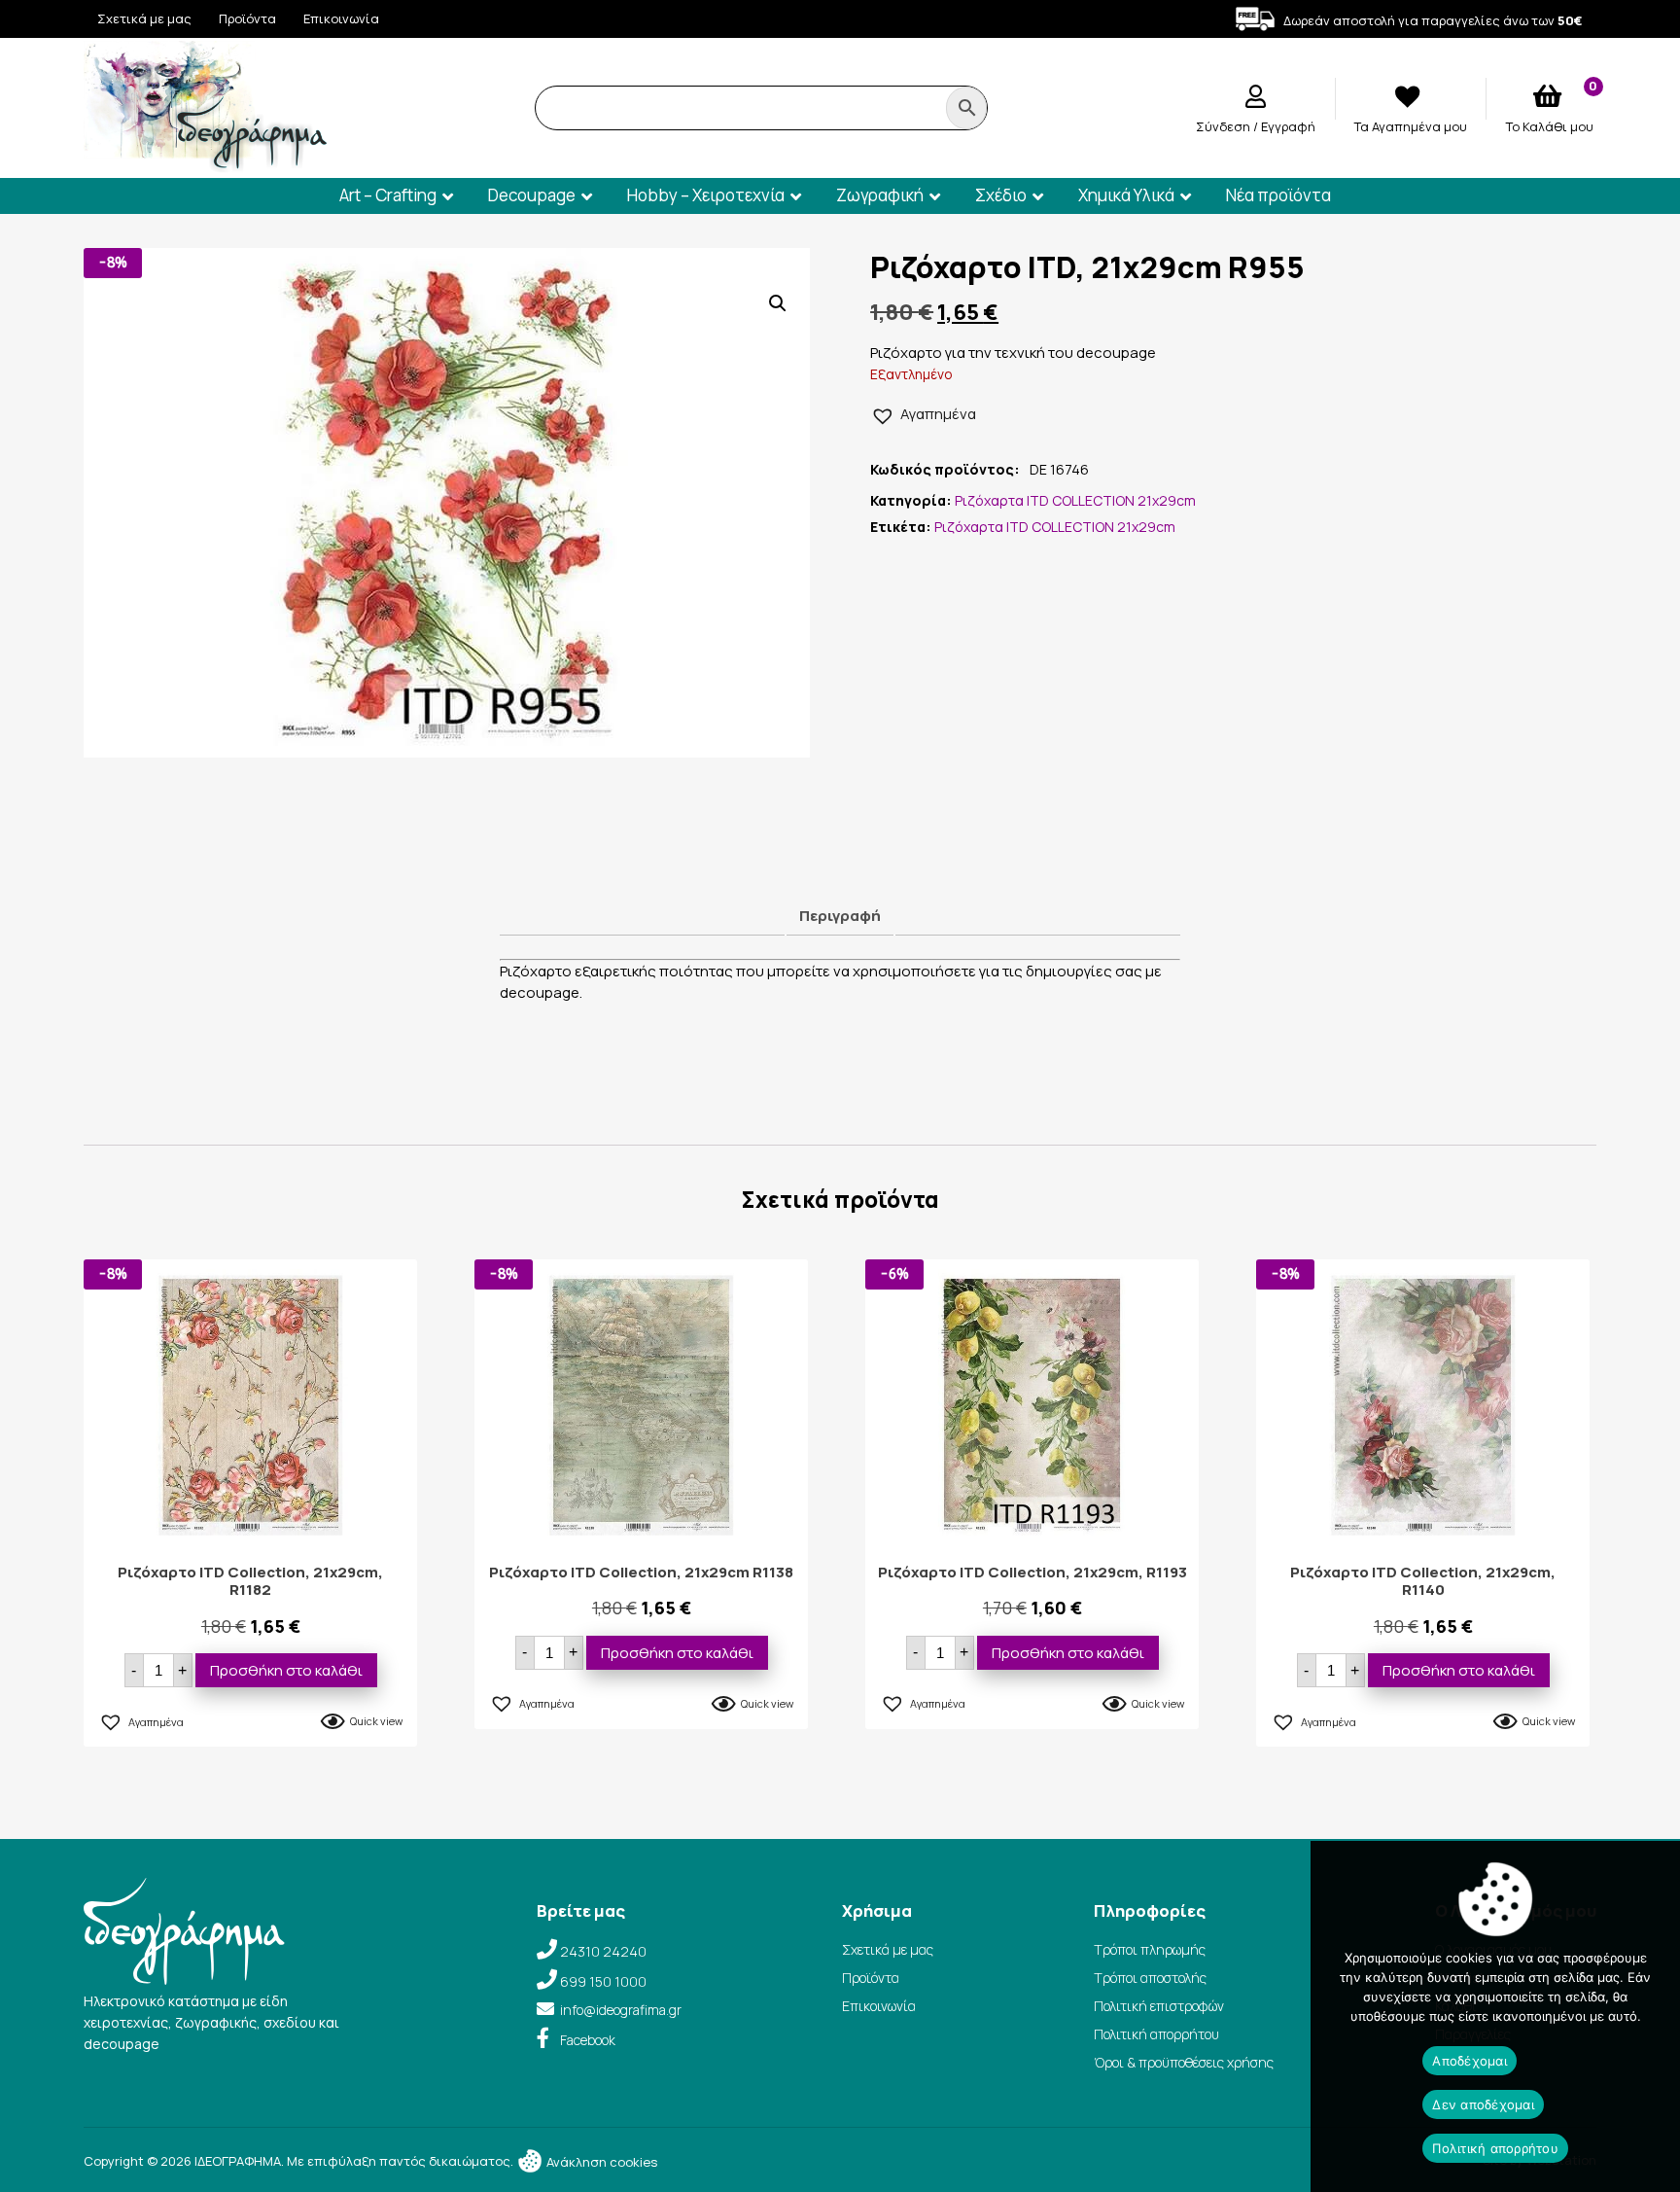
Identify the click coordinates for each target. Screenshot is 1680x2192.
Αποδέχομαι (1470, 2061)
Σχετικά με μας (144, 18)
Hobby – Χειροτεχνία (706, 195)
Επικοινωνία (341, 18)
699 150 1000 (603, 1981)
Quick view (376, 1721)
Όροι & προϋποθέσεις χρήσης (1184, 2062)
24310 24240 (603, 1951)
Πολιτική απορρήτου (1156, 2034)
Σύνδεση (1225, 126)
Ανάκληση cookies (600, 2162)
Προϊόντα (247, 18)
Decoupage (532, 195)
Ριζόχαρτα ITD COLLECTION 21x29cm (1075, 500)
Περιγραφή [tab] (840, 916)
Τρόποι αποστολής (1150, 1978)
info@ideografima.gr (621, 2010)
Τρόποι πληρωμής (1150, 1949)
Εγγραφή (1288, 126)
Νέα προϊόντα (1278, 195)
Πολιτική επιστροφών (1159, 2006)
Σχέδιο (1001, 195)
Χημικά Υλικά (1126, 195)
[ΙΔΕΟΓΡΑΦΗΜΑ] (205, 164)
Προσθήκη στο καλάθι (286, 1670)
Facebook (588, 2040)
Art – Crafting (388, 195)
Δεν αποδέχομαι (1483, 2104)
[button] (778, 303)
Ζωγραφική (880, 195)
